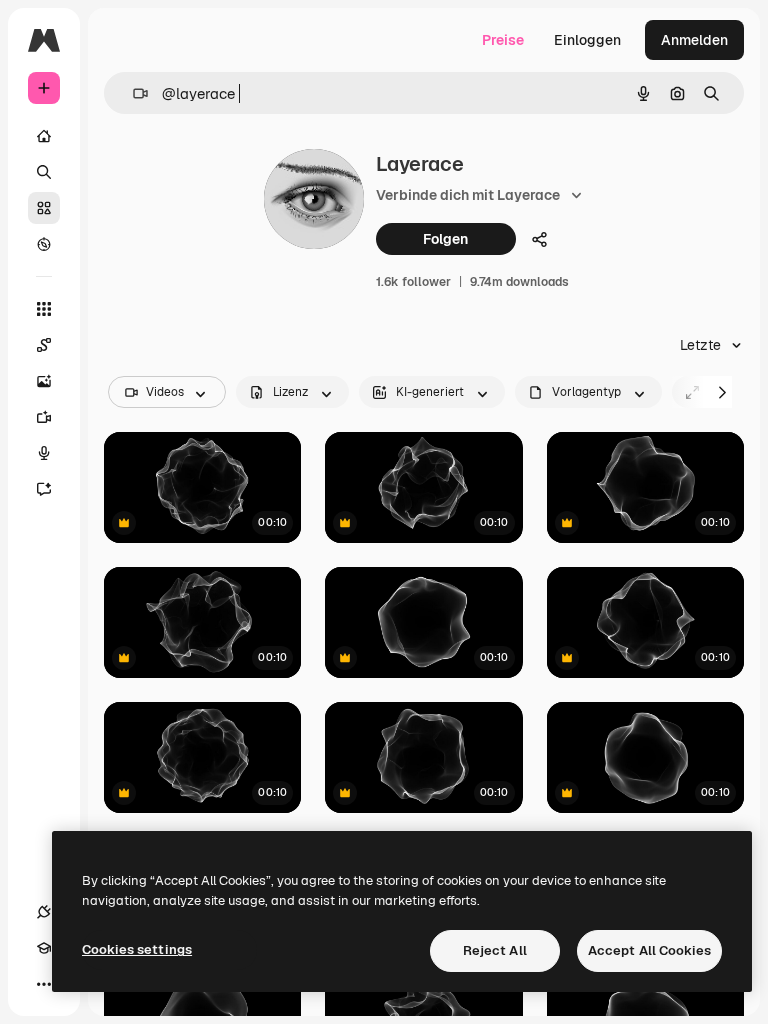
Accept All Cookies (649, 950)
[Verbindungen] (44, 912)
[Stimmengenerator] (44, 453)
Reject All (495, 950)
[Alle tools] (44, 309)
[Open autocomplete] (132, 93)
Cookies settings (137, 949)
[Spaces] (44, 345)
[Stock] (44, 208)
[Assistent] (44, 489)
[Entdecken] (44, 244)
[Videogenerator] (44, 417)
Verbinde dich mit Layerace (468, 195)
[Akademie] (44, 948)
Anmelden (694, 40)
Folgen (445, 239)
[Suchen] (44, 172)
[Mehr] (44, 984)
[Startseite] (44, 136)
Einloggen (587, 40)
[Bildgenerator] (44, 381)
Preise (503, 40)
